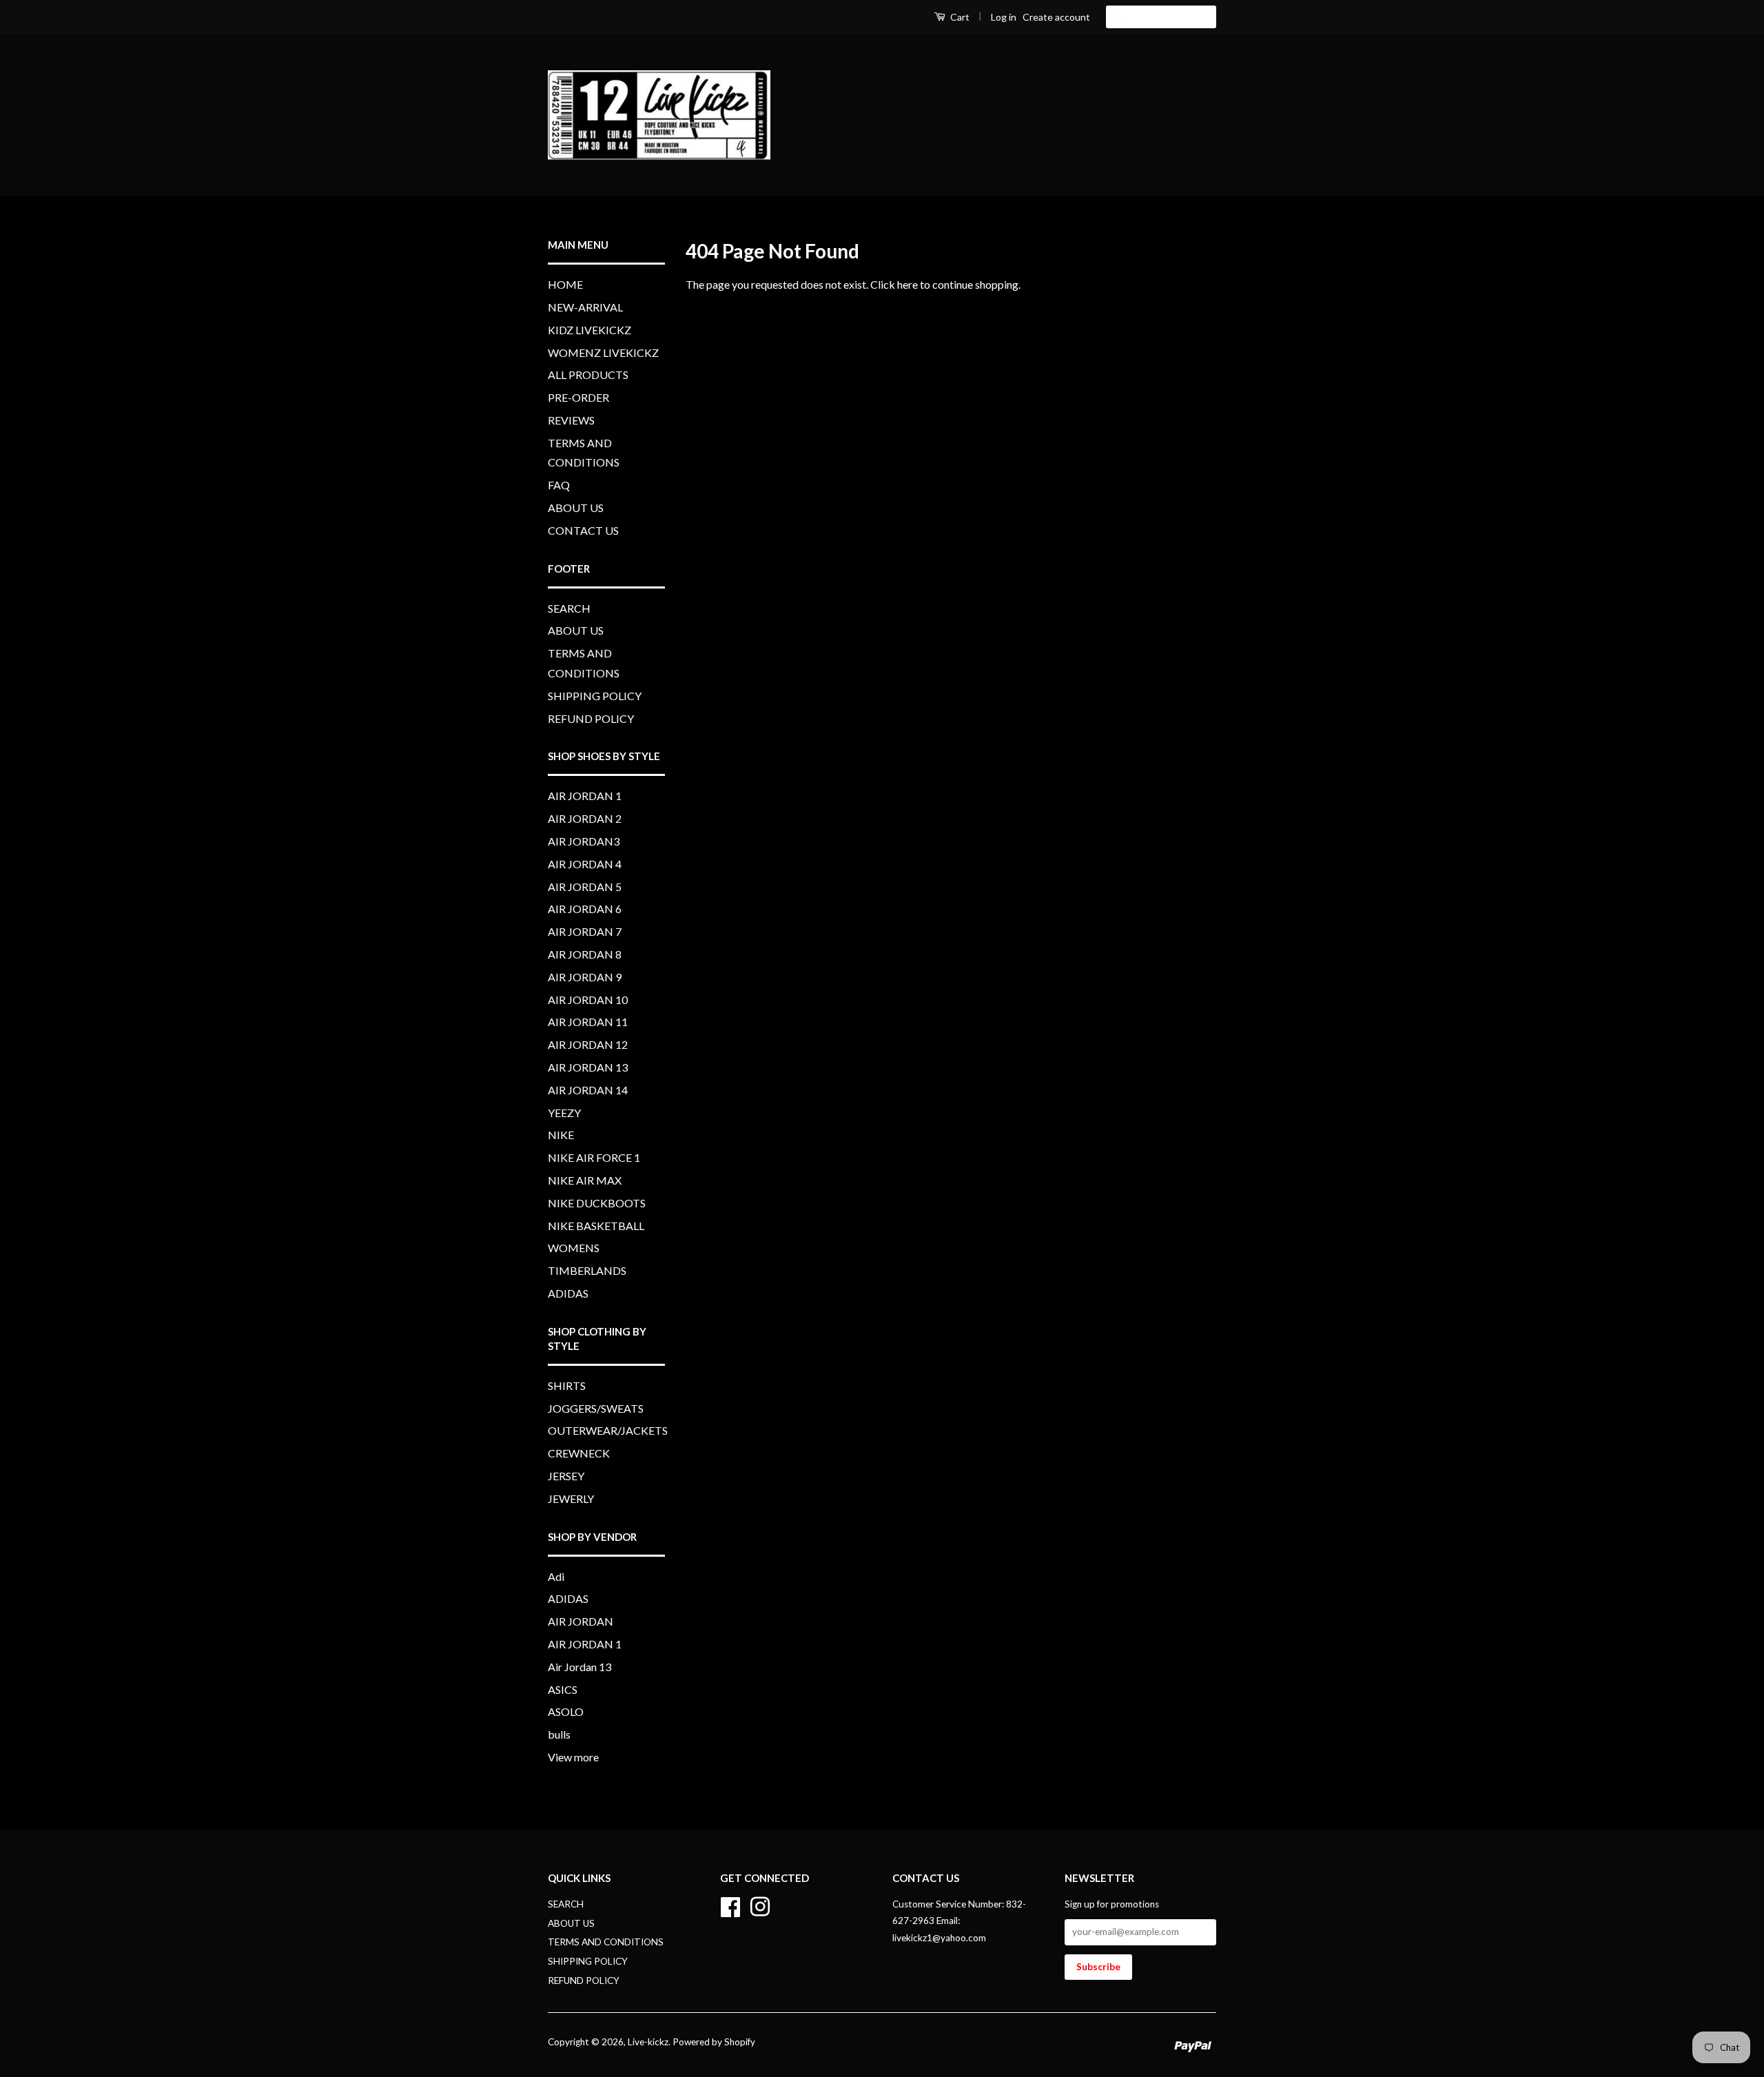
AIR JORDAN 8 (585, 954)
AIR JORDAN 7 (585, 931)
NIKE (561, 1135)
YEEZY (564, 1113)
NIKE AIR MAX (585, 1180)
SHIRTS (567, 1385)
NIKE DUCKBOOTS (597, 1203)
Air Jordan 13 (580, 1667)
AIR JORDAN (581, 1621)
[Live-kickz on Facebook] (730, 1905)
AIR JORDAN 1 (585, 796)
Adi (556, 1576)
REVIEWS (1022, 115)
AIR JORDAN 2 (585, 818)
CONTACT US (1181, 155)
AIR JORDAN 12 (588, 1044)
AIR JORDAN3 (584, 841)
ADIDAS (568, 1293)
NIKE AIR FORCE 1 (594, 1157)
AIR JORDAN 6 (585, 909)
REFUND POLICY (591, 718)
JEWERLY (571, 1498)
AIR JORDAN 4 (585, 864)
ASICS (563, 1689)
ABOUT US (1095, 155)
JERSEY (566, 1476)
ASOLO (566, 1711)
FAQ (1033, 155)
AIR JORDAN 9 (585, 977)
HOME (851, 74)
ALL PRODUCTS (851, 115)
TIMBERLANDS (587, 1270)
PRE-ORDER (945, 115)
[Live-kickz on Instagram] (760, 1905)
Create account (1056, 17)
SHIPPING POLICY (595, 696)
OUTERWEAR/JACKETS (608, 1430)
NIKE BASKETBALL (596, 1226)
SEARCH (569, 608)
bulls (559, 1734)
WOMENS (574, 1248)
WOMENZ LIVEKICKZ (1150, 74)
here (907, 284)
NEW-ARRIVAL (929, 74)
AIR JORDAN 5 (585, 887)
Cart (959, 17)
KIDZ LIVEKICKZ (1030, 74)
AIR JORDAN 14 (588, 1090)
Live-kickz (648, 2042)
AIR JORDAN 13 (588, 1067)
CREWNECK (579, 1453)
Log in (1004, 17)
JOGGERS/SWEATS (596, 1408)
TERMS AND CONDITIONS (1137, 115)
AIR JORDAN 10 (588, 1000)
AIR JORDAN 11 (588, 1022)
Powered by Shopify (714, 2042)
